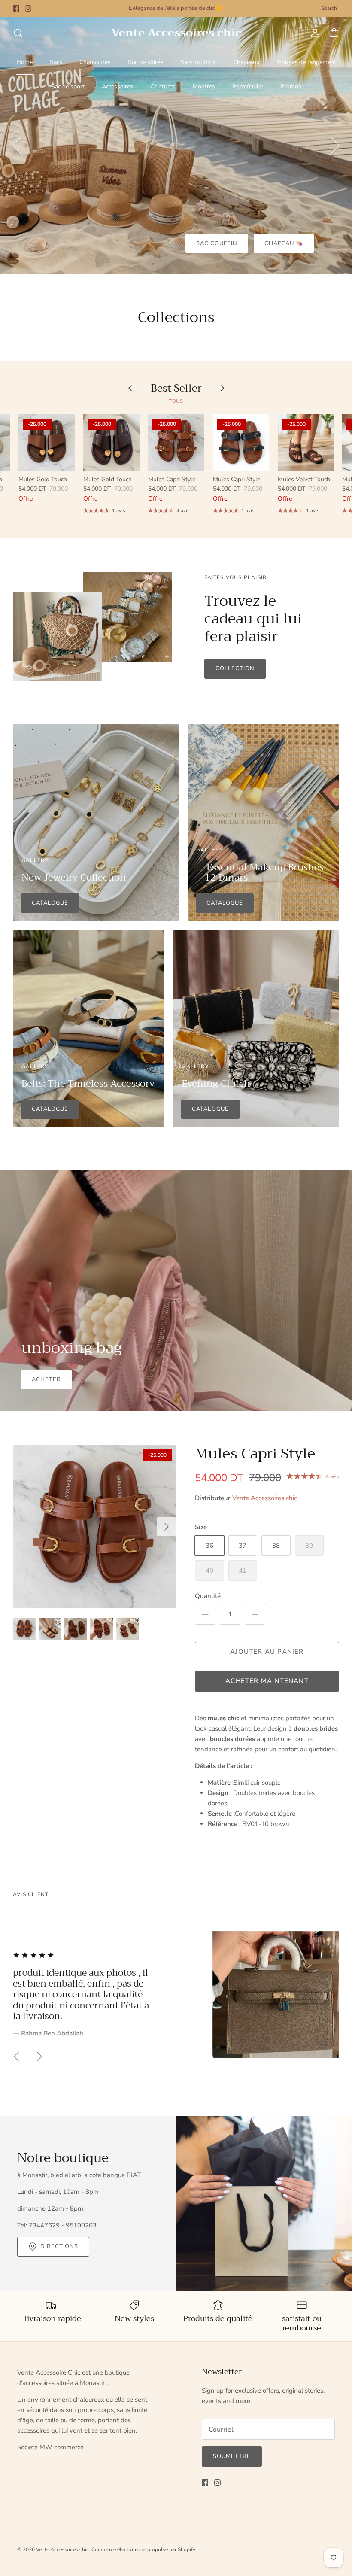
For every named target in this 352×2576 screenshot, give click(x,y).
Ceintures (163, 87)
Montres (204, 87)
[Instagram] (28, 8)
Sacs (56, 62)
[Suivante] (335, 146)
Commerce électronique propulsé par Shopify (143, 2549)
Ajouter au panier (267, 1652)
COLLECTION (235, 668)
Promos (291, 87)
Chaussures (95, 62)
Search (329, 8)
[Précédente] (17, 146)
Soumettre (232, 2456)
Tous (176, 401)
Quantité (208, 1596)
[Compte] (313, 33)
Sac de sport (68, 87)
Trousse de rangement (306, 62)
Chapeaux (246, 62)
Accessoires (117, 87)
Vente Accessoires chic (265, 1498)
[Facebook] (16, 8)
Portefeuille (248, 87)
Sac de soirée (146, 62)
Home (24, 62)
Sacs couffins (198, 62)
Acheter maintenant (267, 1681)
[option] (176, 146)
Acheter (46, 1379)
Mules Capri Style (255, 1454)
